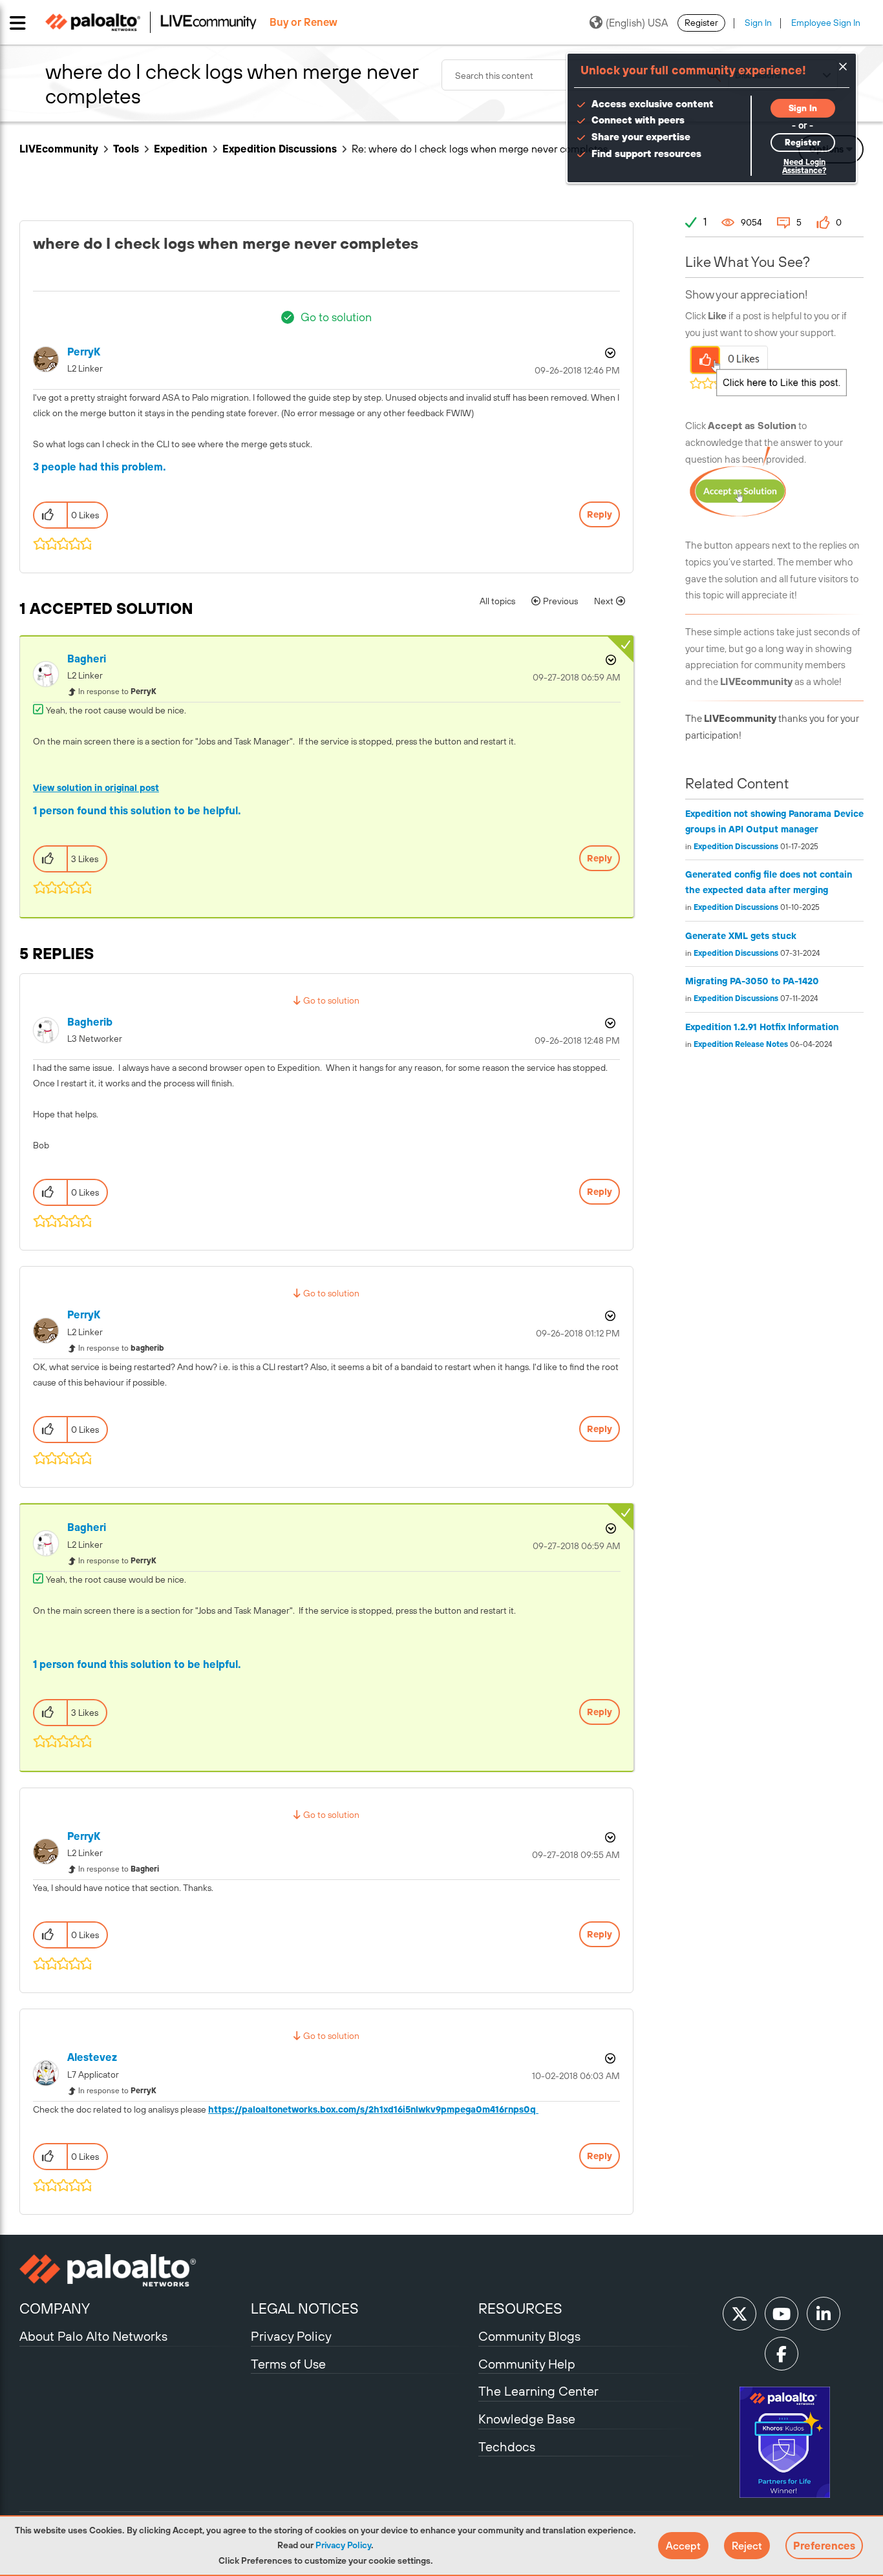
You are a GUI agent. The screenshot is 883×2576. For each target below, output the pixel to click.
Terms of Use (288, 2364)
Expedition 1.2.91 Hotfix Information (762, 1027)
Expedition (181, 149)
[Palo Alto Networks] (133, 2270)
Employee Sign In (826, 23)
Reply (600, 514)
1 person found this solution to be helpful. (137, 810)
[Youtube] (782, 2314)
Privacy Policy (343, 2545)
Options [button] (609, 353)
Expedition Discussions (280, 149)
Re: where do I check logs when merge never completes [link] (480, 149)
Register (701, 23)
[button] (683, 2546)
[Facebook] (782, 2354)
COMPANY (55, 2308)
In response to (117, 692)
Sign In (758, 23)
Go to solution (336, 317)
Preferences (824, 2546)
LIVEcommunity (59, 149)
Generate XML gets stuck (741, 936)
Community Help (527, 2364)
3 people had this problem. (100, 467)
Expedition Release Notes (741, 1044)
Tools (126, 149)
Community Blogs (529, 2336)
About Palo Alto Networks (93, 2336)
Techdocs (507, 2446)
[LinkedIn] (824, 2314)
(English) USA (637, 23)
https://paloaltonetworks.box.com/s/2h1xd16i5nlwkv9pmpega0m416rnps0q (373, 2109)
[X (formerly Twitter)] (739, 2314)
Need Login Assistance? (804, 166)
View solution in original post (96, 788)
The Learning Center (538, 2391)
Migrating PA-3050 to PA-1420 (752, 981)
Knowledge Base (527, 2419)
